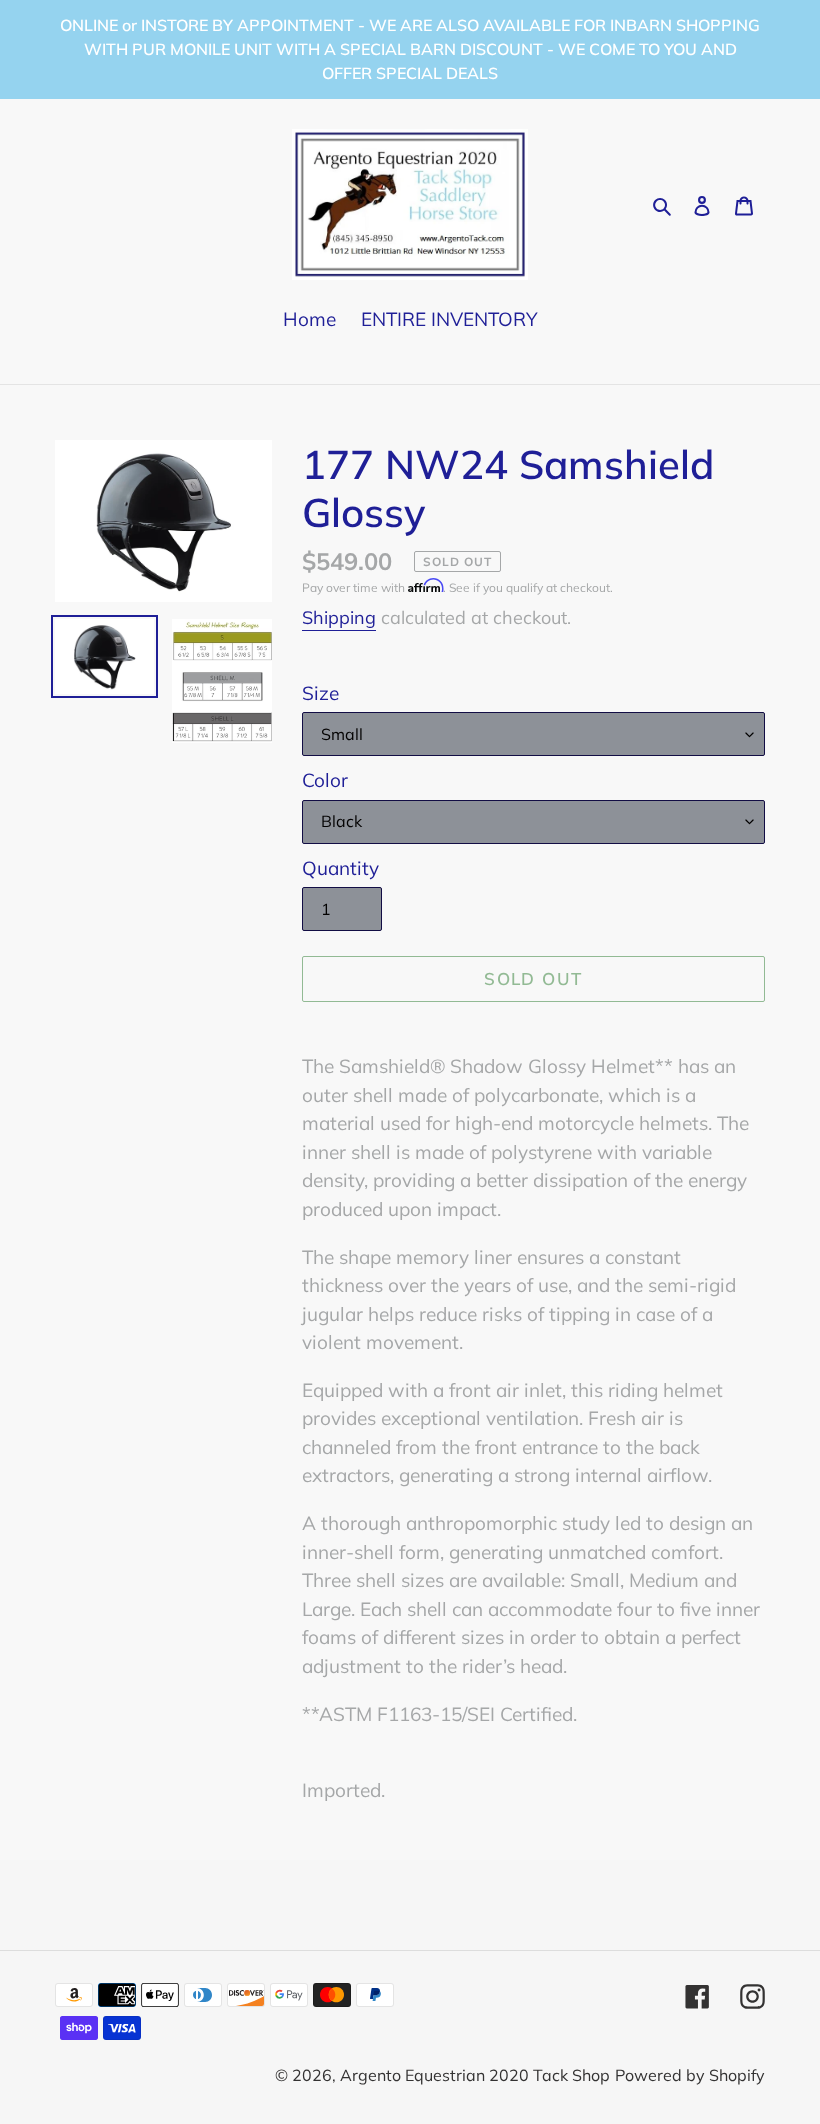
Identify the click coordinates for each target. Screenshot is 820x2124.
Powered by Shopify (690, 2075)
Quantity (340, 868)
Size (320, 693)
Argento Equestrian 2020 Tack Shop (475, 2075)
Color (325, 780)
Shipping (339, 617)
